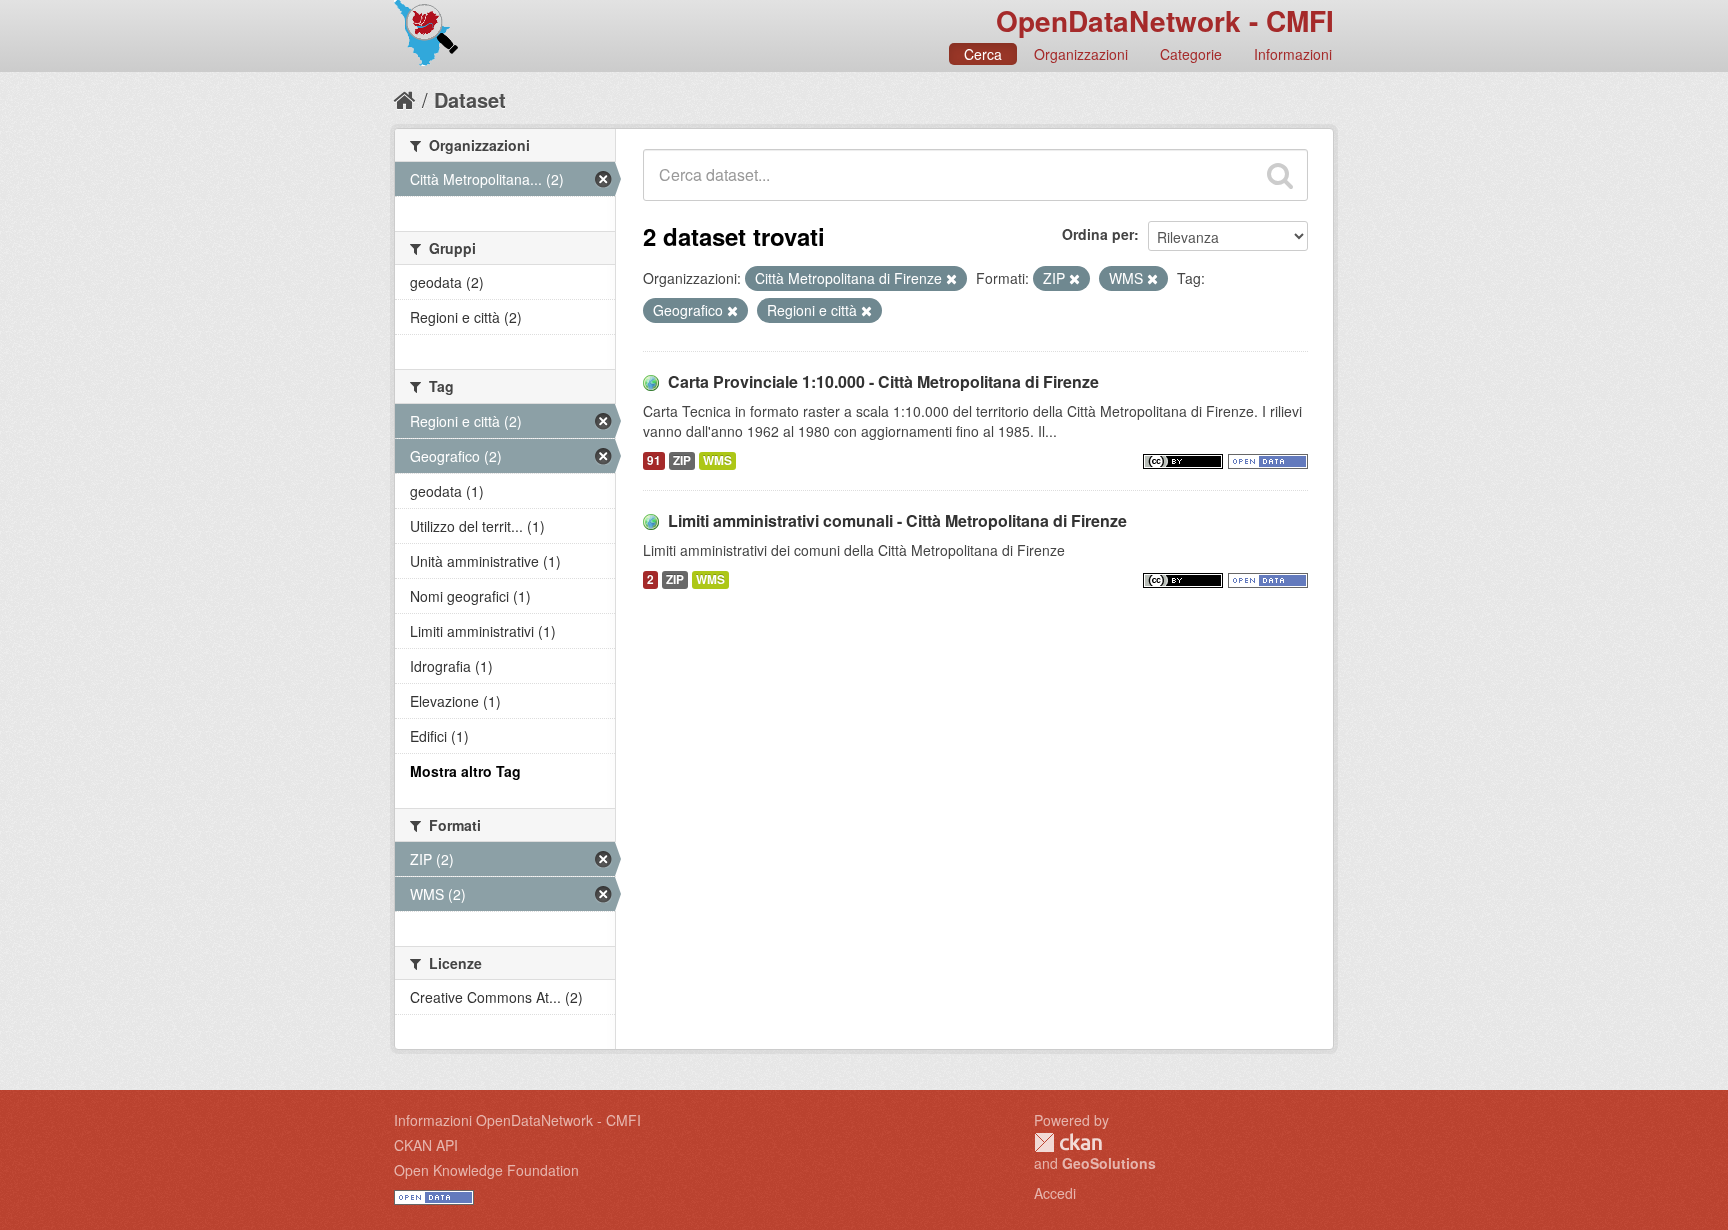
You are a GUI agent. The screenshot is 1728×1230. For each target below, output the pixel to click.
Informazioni (1293, 54)
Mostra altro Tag (465, 771)
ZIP (682, 460)
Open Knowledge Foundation (486, 1170)
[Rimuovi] (951, 279)
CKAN (1068, 1142)
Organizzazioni (1081, 54)
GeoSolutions (1109, 1163)
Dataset (470, 99)
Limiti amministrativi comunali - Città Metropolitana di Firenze (897, 520)
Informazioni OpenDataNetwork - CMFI (517, 1120)
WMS (717, 460)
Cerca (983, 54)
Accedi (1055, 1193)
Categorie (1191, 54)
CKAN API (426, 1145)
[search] (1280, 175)
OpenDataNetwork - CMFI (1165, 20)
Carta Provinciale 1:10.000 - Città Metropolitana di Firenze (883, 381)
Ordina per (1098, 234)
